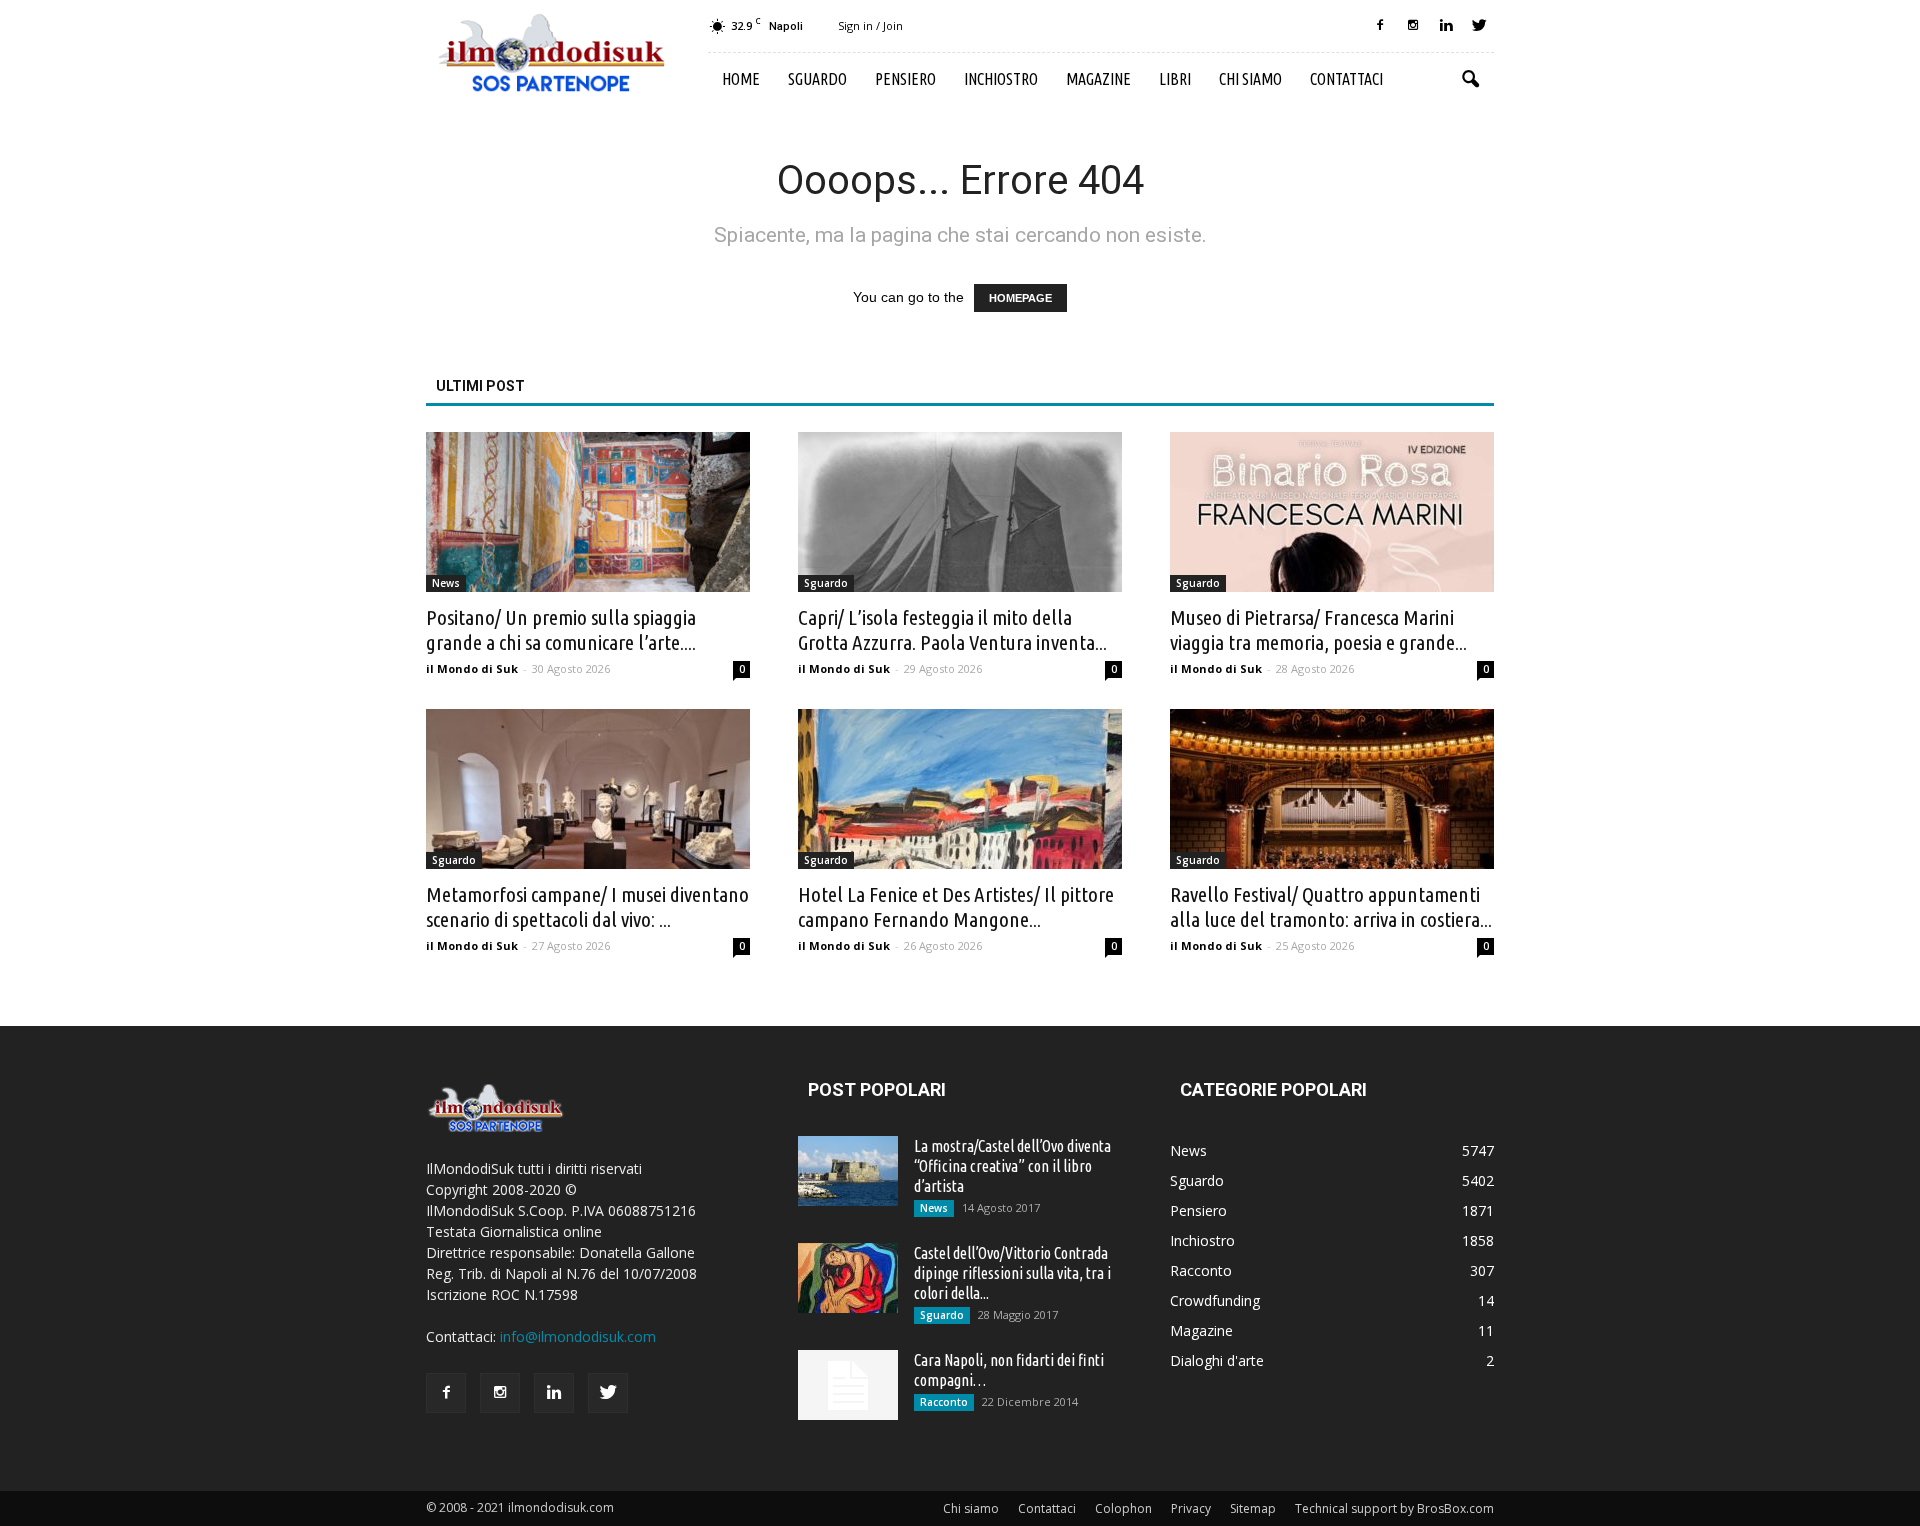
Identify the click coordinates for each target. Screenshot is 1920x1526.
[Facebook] (1380, 26)
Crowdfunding (1215, 1300)
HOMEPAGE (1020, 298)
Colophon (1123, 1508)
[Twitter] (1479, 26)
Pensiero (905, 79)
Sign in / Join (870, 25)
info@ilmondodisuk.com (578, 1336)
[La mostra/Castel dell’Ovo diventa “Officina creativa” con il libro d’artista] (848, 1171)
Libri (1175, 79)
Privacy (1191, 1508)
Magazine (1098, 79)
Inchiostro (1001, 79)
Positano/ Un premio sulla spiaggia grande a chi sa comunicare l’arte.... (561, 629)
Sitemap (1253, 1508)
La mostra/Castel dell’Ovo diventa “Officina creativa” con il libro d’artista (1012, 1166)
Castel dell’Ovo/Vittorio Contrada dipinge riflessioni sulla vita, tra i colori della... (1012, 1273)
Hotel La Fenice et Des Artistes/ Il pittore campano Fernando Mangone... (956, 906)
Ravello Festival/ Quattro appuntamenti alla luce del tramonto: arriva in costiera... (1331, 906)
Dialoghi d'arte (1217, 1360)
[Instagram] (1413, 26)
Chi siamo (1250, 79)
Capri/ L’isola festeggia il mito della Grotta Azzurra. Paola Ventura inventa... (952, 629)
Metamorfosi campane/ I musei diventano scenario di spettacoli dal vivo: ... (587, 906)
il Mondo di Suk (472, 668)
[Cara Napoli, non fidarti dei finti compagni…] (848, 1385)
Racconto (944, 1402)
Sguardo (817, 79)
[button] (1470, 80)
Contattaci (1346, 79)
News (446, 583)
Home (741, 79)
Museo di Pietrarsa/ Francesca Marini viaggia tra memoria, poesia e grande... (1318, 629)
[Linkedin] (1446, 26)
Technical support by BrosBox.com (1394, 1508)
